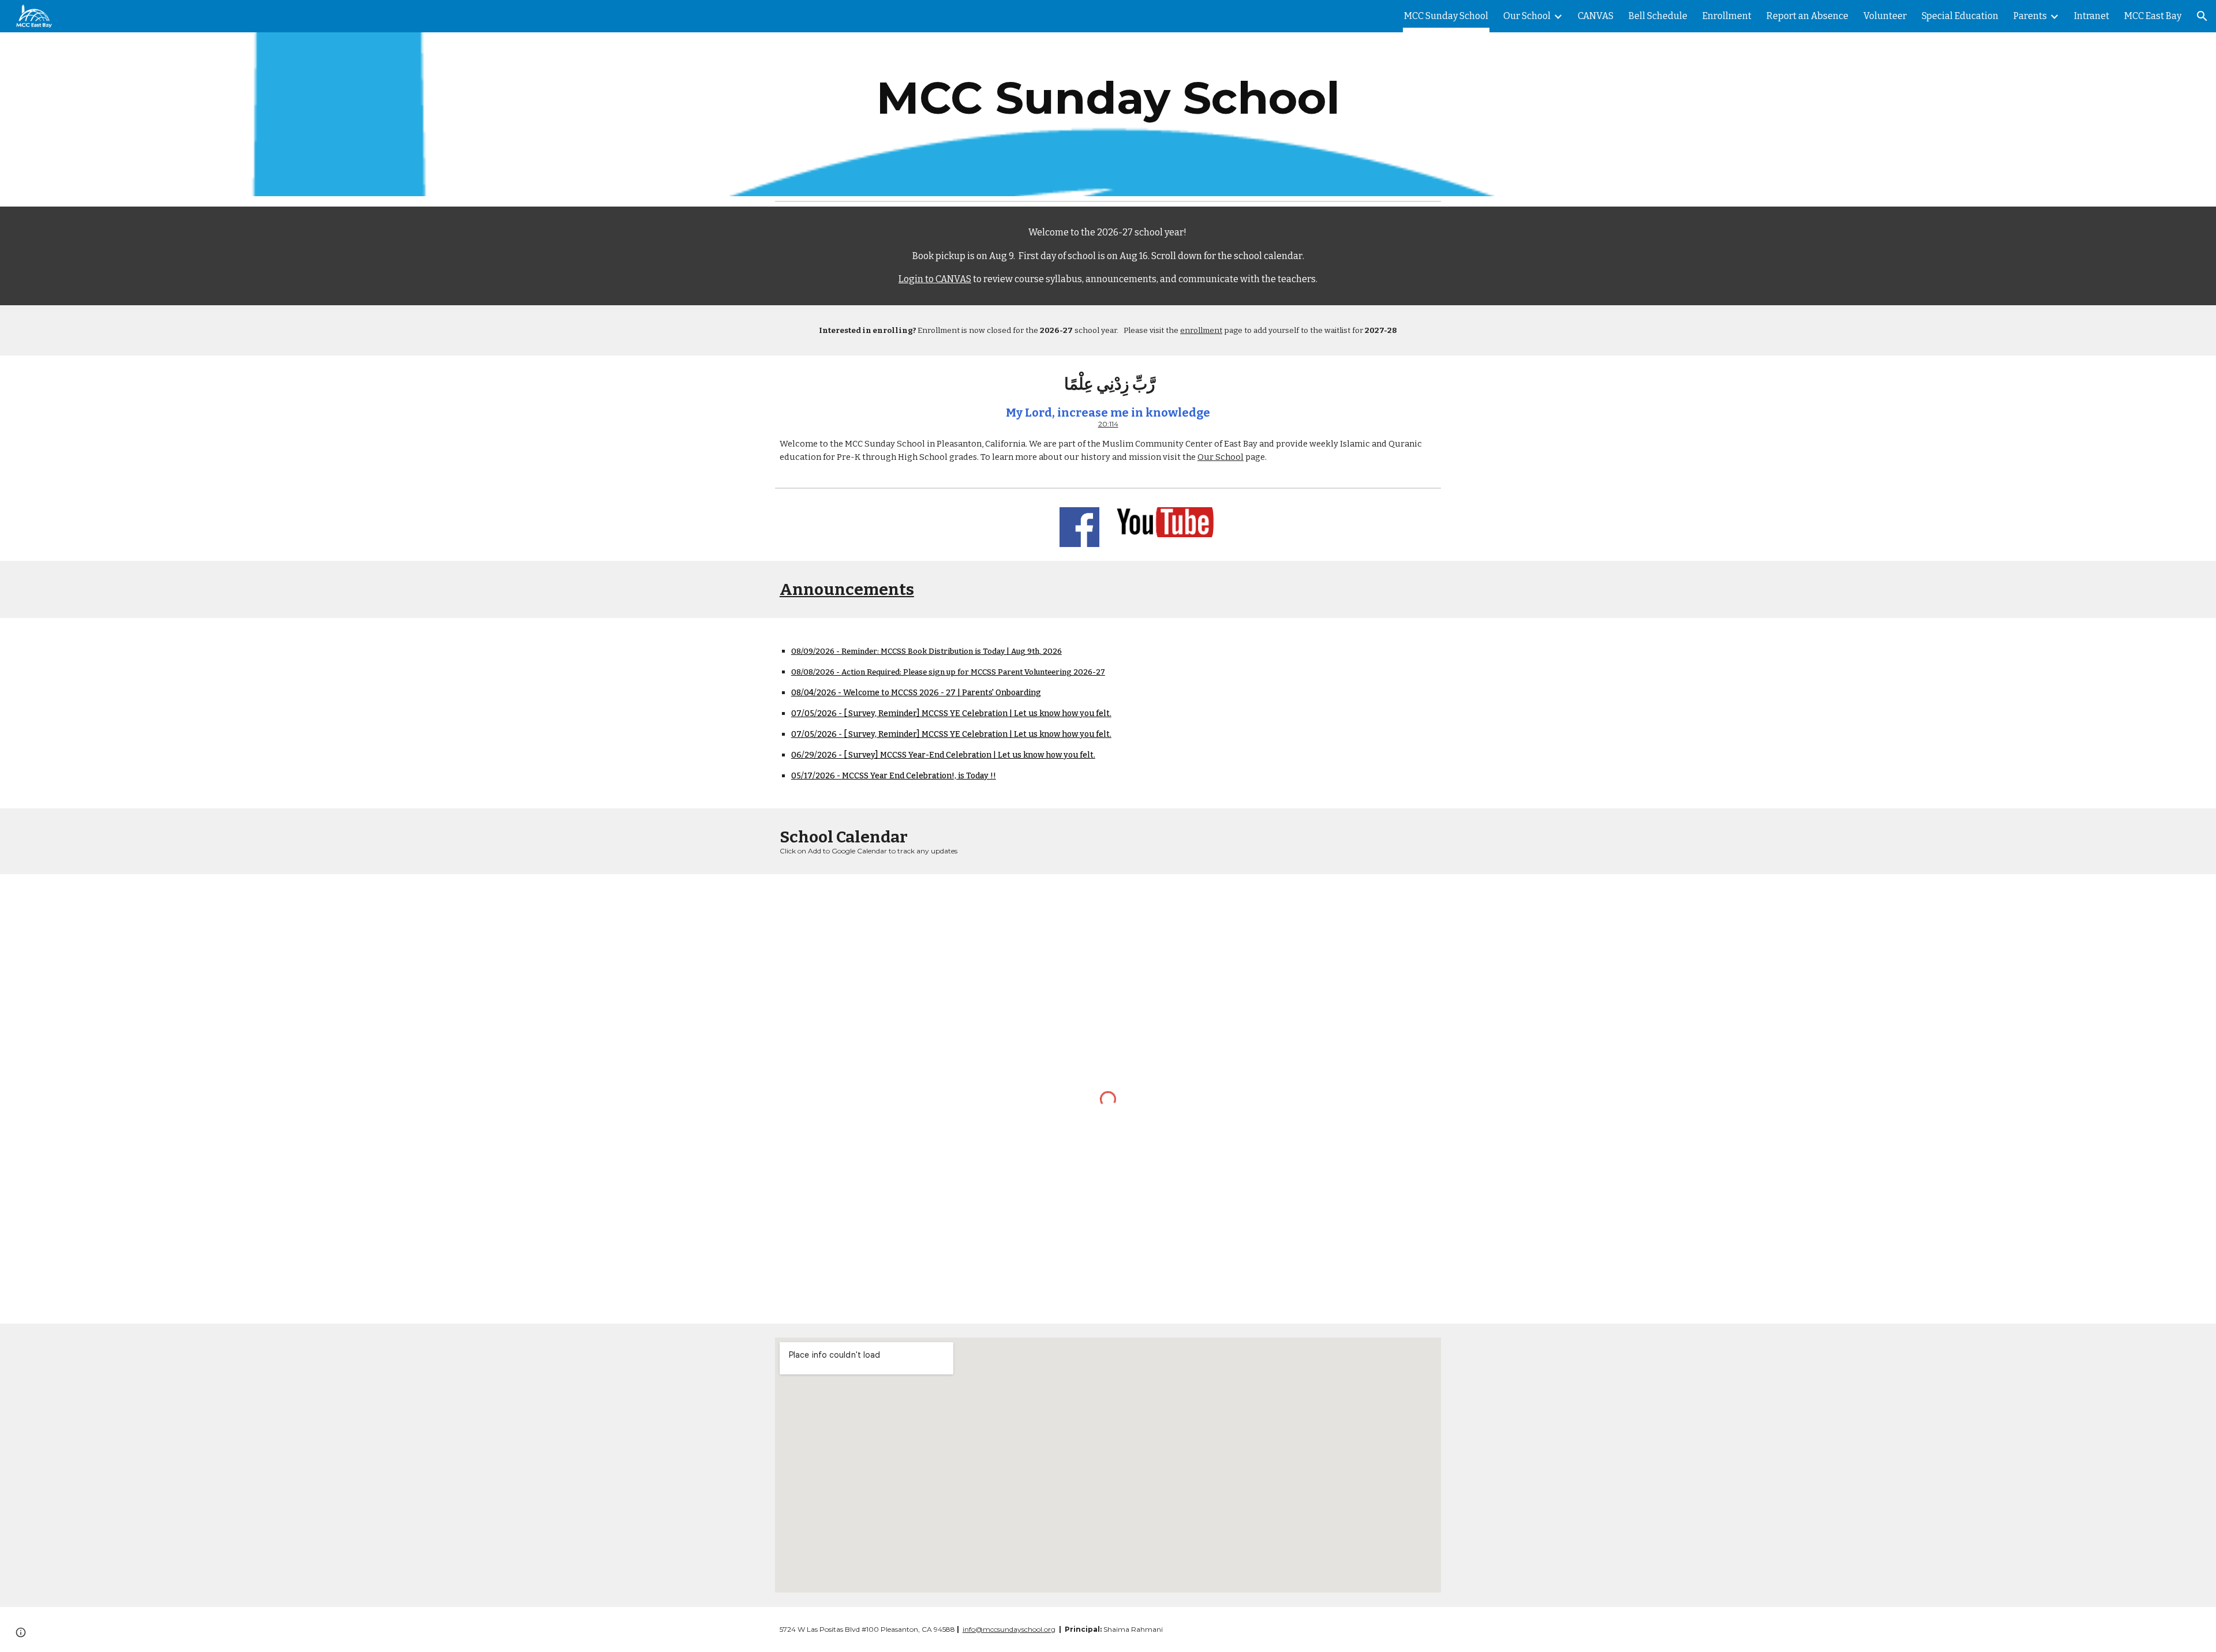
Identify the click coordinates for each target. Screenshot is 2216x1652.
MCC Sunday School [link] (1446, 16)
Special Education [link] (1960, 16)
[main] (1108, 98)
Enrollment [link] (1727, 16)
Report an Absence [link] (1807, 16)
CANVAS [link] (1596, 16)
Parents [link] (2030, 16)
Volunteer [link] (1885, 16)
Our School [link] (1527, 16)
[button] (2202, 16)
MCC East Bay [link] (2153, 16)
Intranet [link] (2092, 16)
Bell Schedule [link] (1658, 16)
